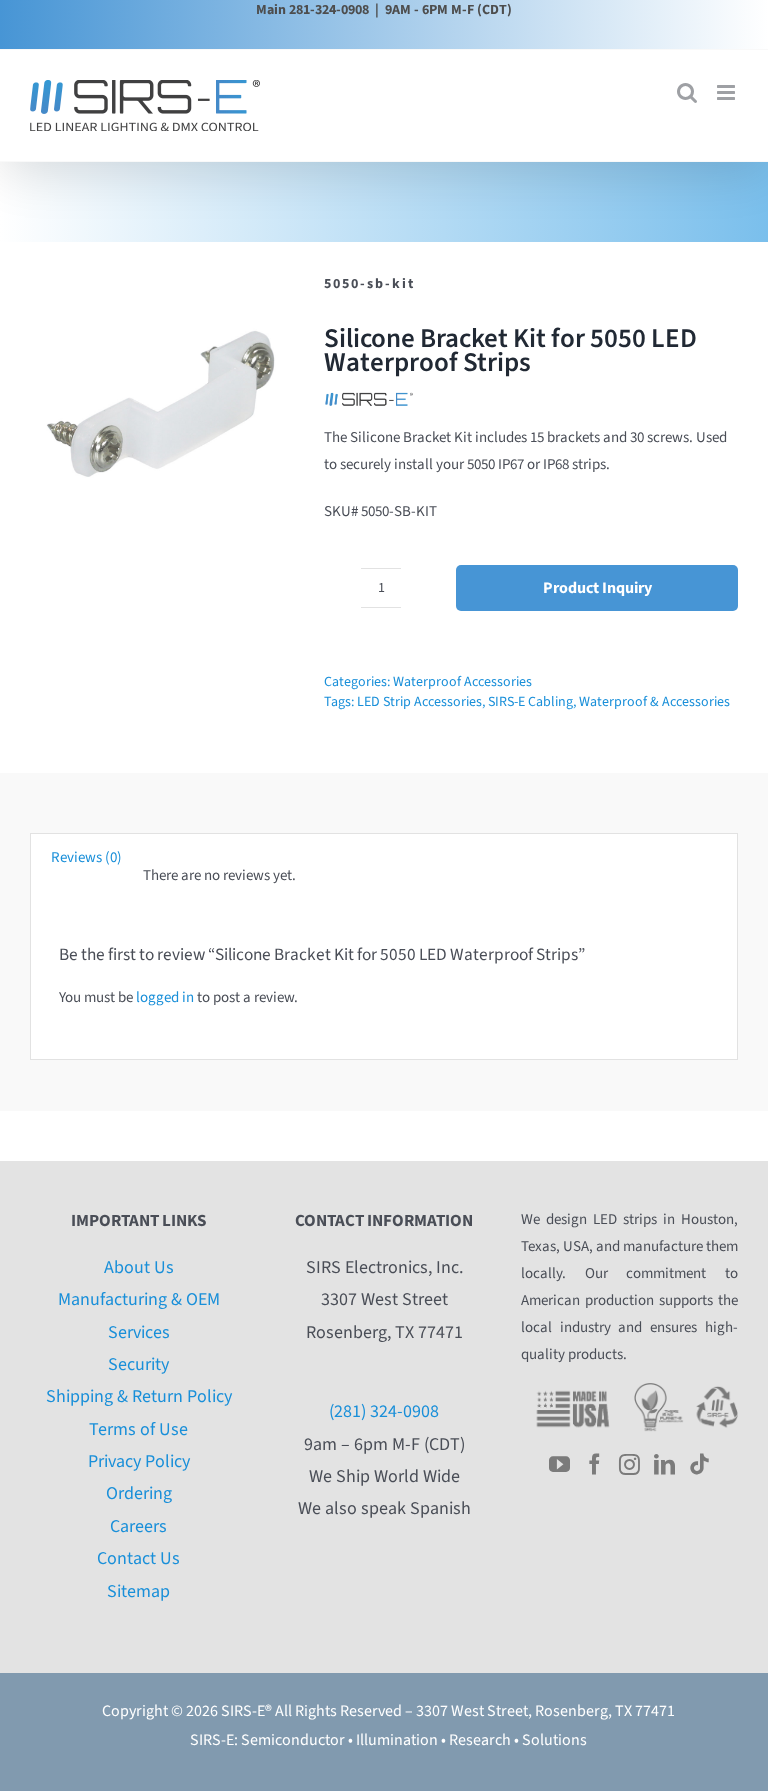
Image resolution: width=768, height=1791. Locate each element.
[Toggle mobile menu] (727, 92)
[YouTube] (559, 1464)
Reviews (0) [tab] (86, 857)
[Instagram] (629, 1464)
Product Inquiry (597, 588)
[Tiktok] (699, 1464)
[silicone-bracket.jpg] (163, 405)
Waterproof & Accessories (654, 702)
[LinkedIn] (664, 1464)
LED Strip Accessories (419, 702)
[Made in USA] (573, 1390)
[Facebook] (594, 1464)
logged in (165, 997)
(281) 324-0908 (384, 1411)
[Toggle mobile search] (687, 92)
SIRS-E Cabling (530, 702)
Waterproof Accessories (462, 682)
